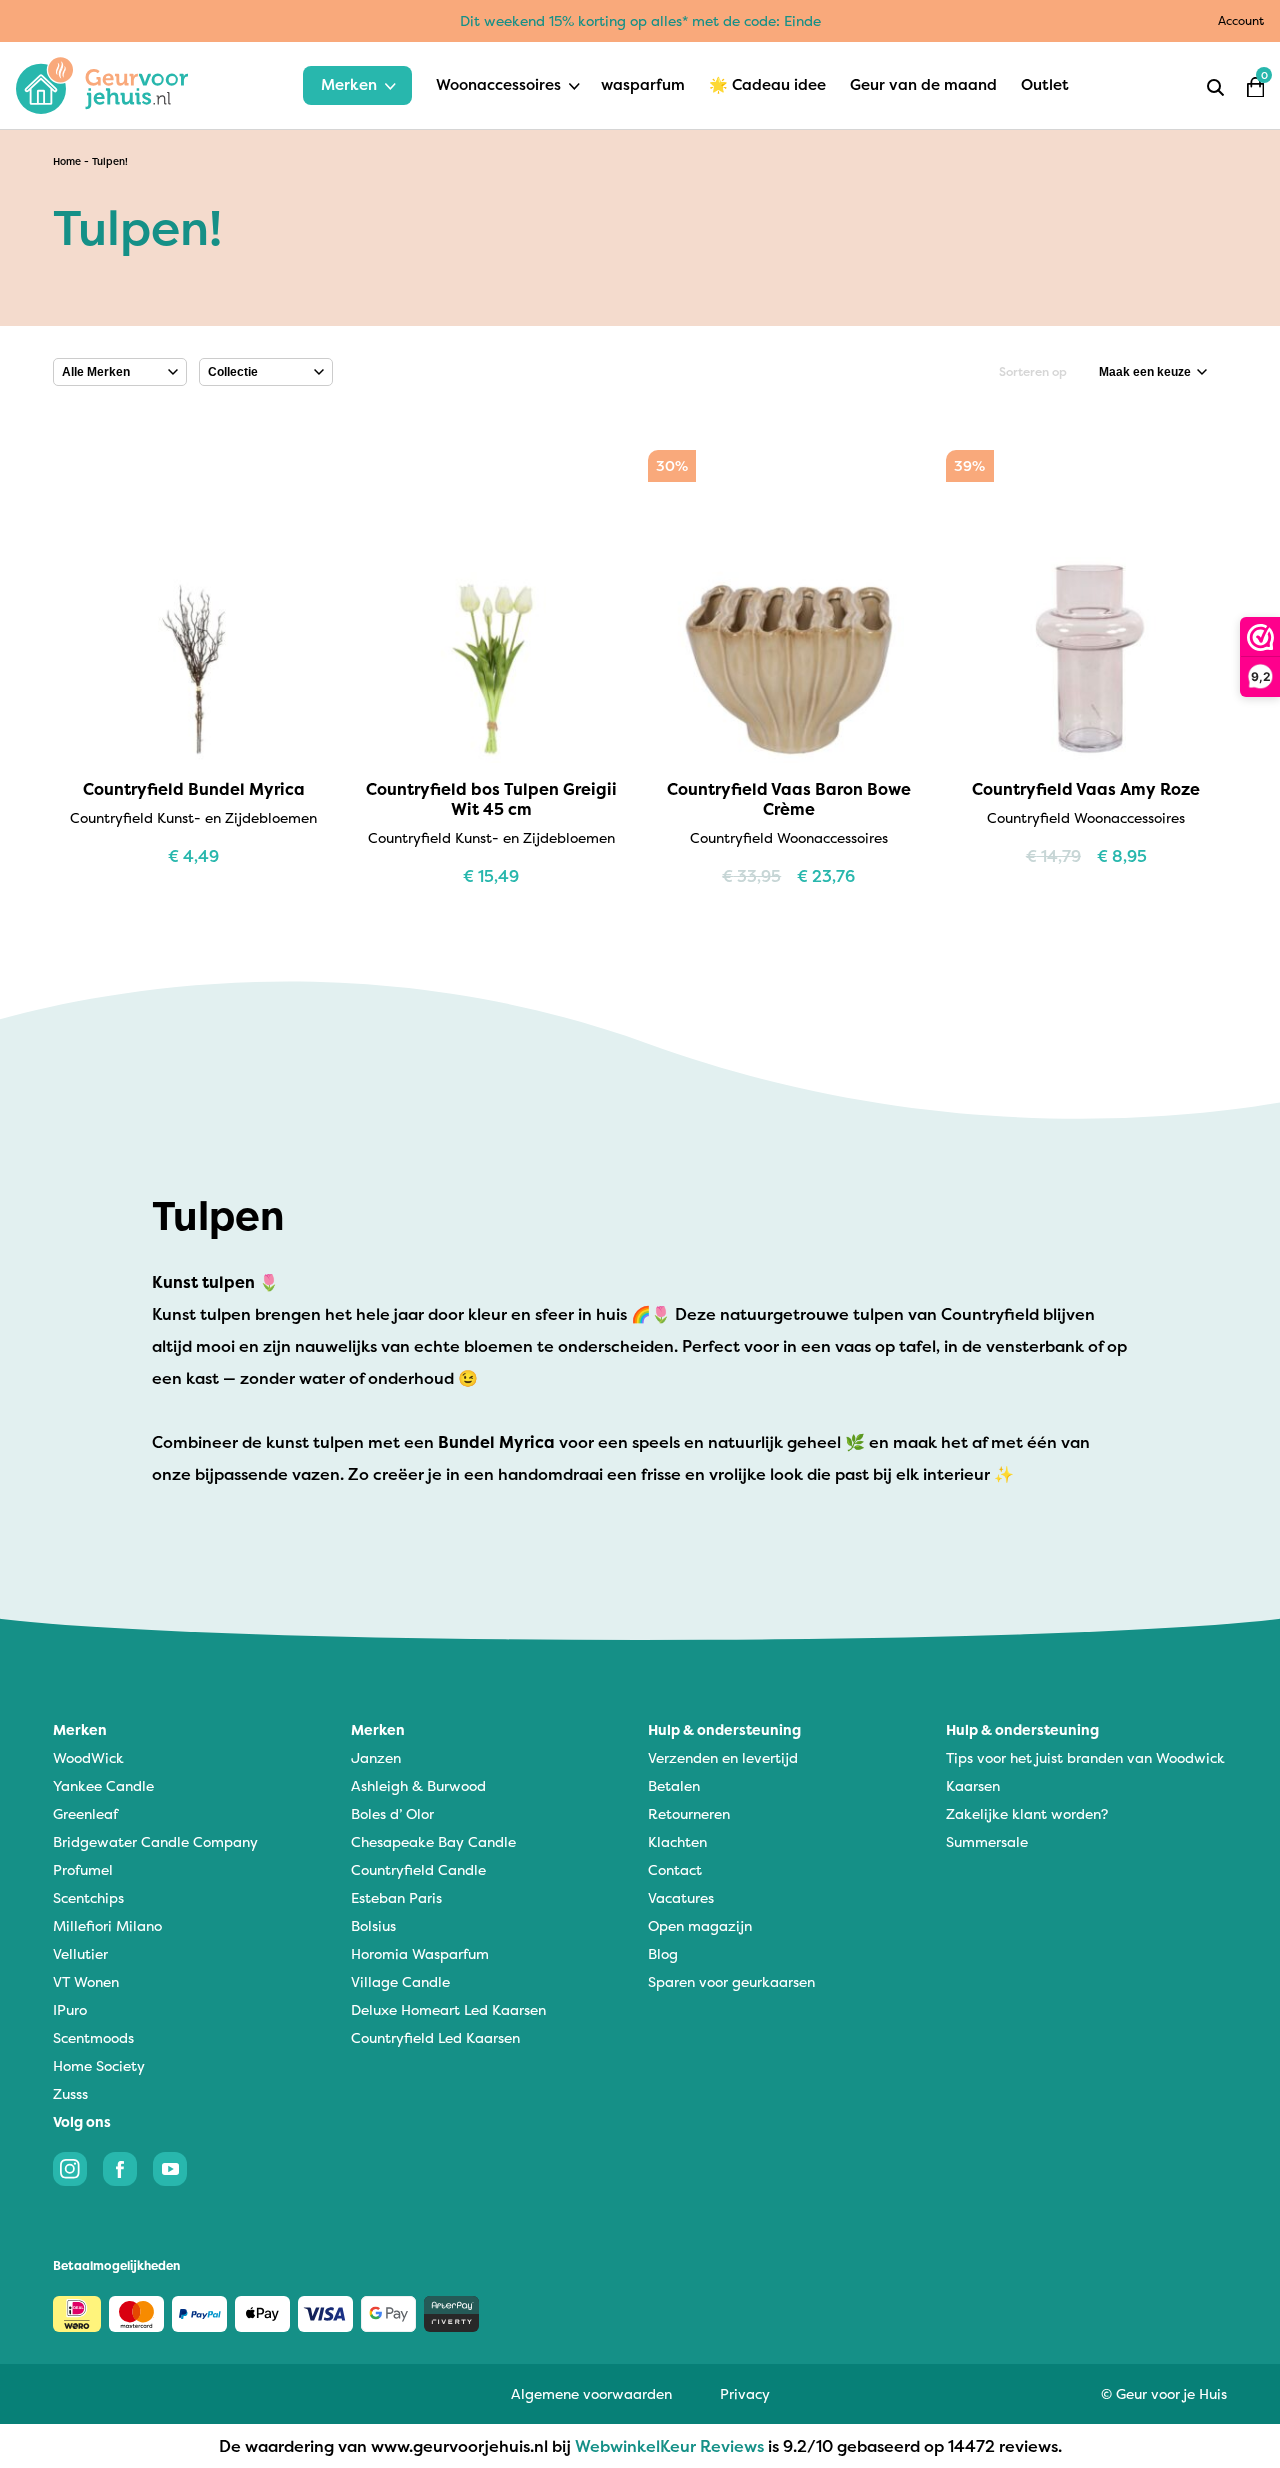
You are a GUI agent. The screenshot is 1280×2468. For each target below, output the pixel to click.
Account (1241, 20)
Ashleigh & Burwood (418, 1785)
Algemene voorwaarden (591, 2393)
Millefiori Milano (107, 1925)
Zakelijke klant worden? (1027, 1813)
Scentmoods (93, 2037)
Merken (349, 84)
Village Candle (400, 1981)
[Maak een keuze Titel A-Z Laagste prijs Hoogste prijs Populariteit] (1153, 372)
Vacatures (681, 1897)
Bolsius (373, 1925)
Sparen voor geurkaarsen (731, 1981)
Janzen (376, 1757)
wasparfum (643, 84)
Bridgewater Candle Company (155, 1841)
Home (67, 161)
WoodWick (88, 1757)
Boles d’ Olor (392, 1813)
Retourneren (689, 1813)
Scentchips (88, 1897)
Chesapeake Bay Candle (433, 1841)
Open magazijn (700, 1925)
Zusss (70, 2093)
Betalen (674, 1785)
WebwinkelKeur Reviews (669, 2446)
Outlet (1045, 84)
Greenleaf (85, 1813)
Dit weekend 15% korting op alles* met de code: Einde (640, 20)
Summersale (987, 1841)
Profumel (83, 1869)
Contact (675, 1869)
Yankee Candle (103, 1785)
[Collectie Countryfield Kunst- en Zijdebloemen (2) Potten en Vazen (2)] (266, 372)
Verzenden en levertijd (723, 1757)
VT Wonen (86, 1981)
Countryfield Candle (418, 1869)
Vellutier (80, 1953)
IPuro (70, 2009)
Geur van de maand (923, 84)
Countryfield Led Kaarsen (435, 2037)
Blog (663, 1953)
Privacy (745, 2393)
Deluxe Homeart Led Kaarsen (448, 2009)
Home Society (99, 2065)
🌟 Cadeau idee (767, 84)
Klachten (677, 1841)
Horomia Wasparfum (420, 1953)
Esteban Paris (396, 1897)
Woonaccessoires (498, 84)
